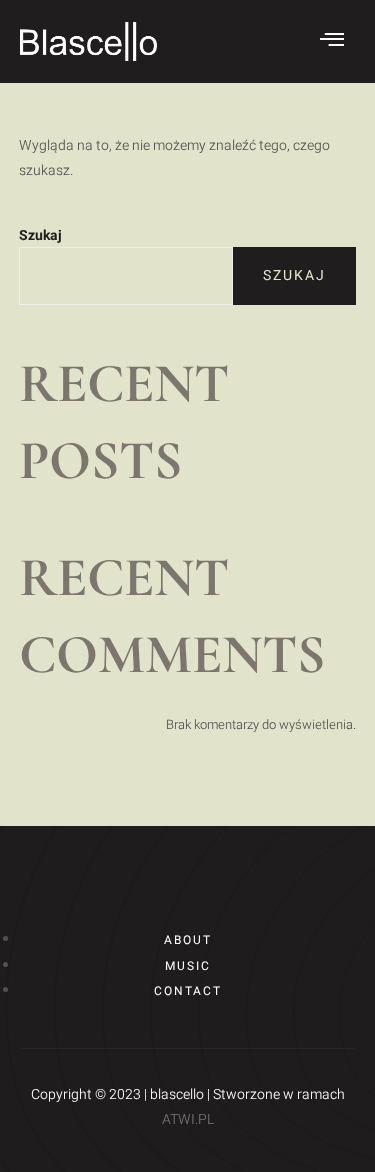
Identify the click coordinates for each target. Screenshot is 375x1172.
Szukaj (40, 235)
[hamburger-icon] (332, 41)
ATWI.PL (188, 1119)
